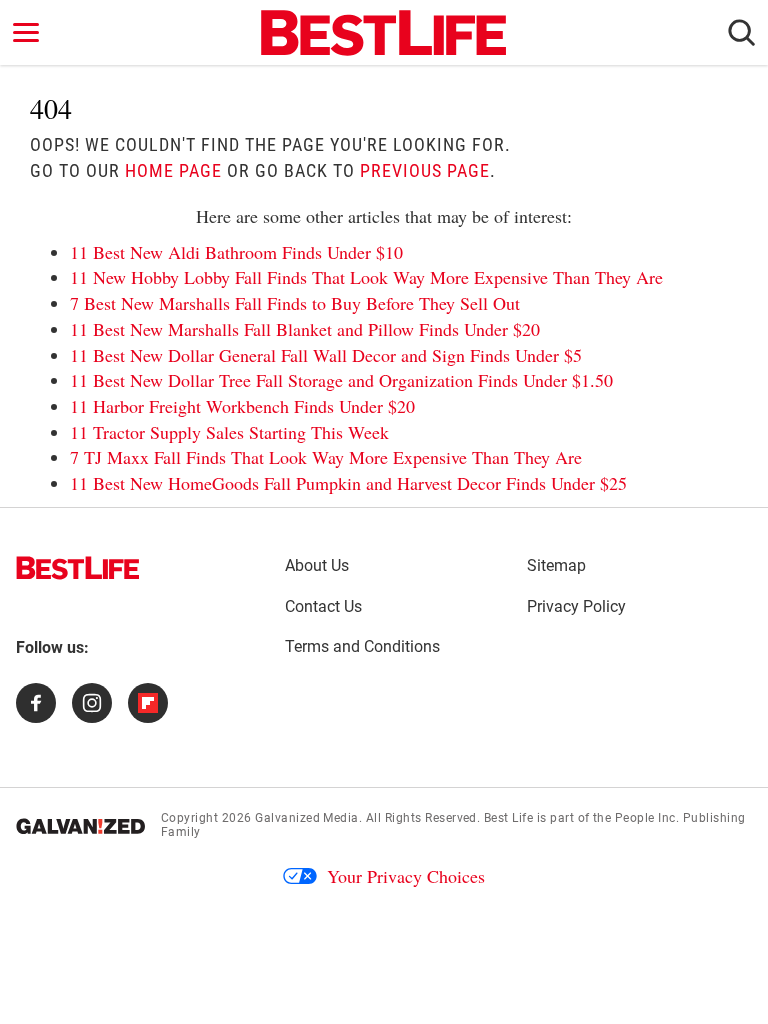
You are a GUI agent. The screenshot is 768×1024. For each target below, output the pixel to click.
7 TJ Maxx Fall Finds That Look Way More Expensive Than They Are (326, 457)
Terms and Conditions (362, 646)
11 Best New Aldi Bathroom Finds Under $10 (236, 252)
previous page (425, 170)
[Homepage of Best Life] (78, 568)
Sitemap (556, 565)
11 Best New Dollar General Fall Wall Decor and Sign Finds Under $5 (326, 355)
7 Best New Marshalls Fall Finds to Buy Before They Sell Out (295, 303)
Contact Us (323, 606)
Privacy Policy (576, 606)
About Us (317, 565)
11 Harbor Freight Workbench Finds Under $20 (242, 406)
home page (173, 170)
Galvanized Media (307, 818)
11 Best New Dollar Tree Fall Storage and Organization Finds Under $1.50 (341, 380)
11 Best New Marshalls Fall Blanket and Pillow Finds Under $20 (305, 329)
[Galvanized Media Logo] (80, 826)
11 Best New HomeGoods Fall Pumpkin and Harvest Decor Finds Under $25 (348, 483)
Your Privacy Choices (406, 876)
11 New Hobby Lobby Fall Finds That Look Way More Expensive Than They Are (366, 277)
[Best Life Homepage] (383, 33)
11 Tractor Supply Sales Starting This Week (229, 432)
